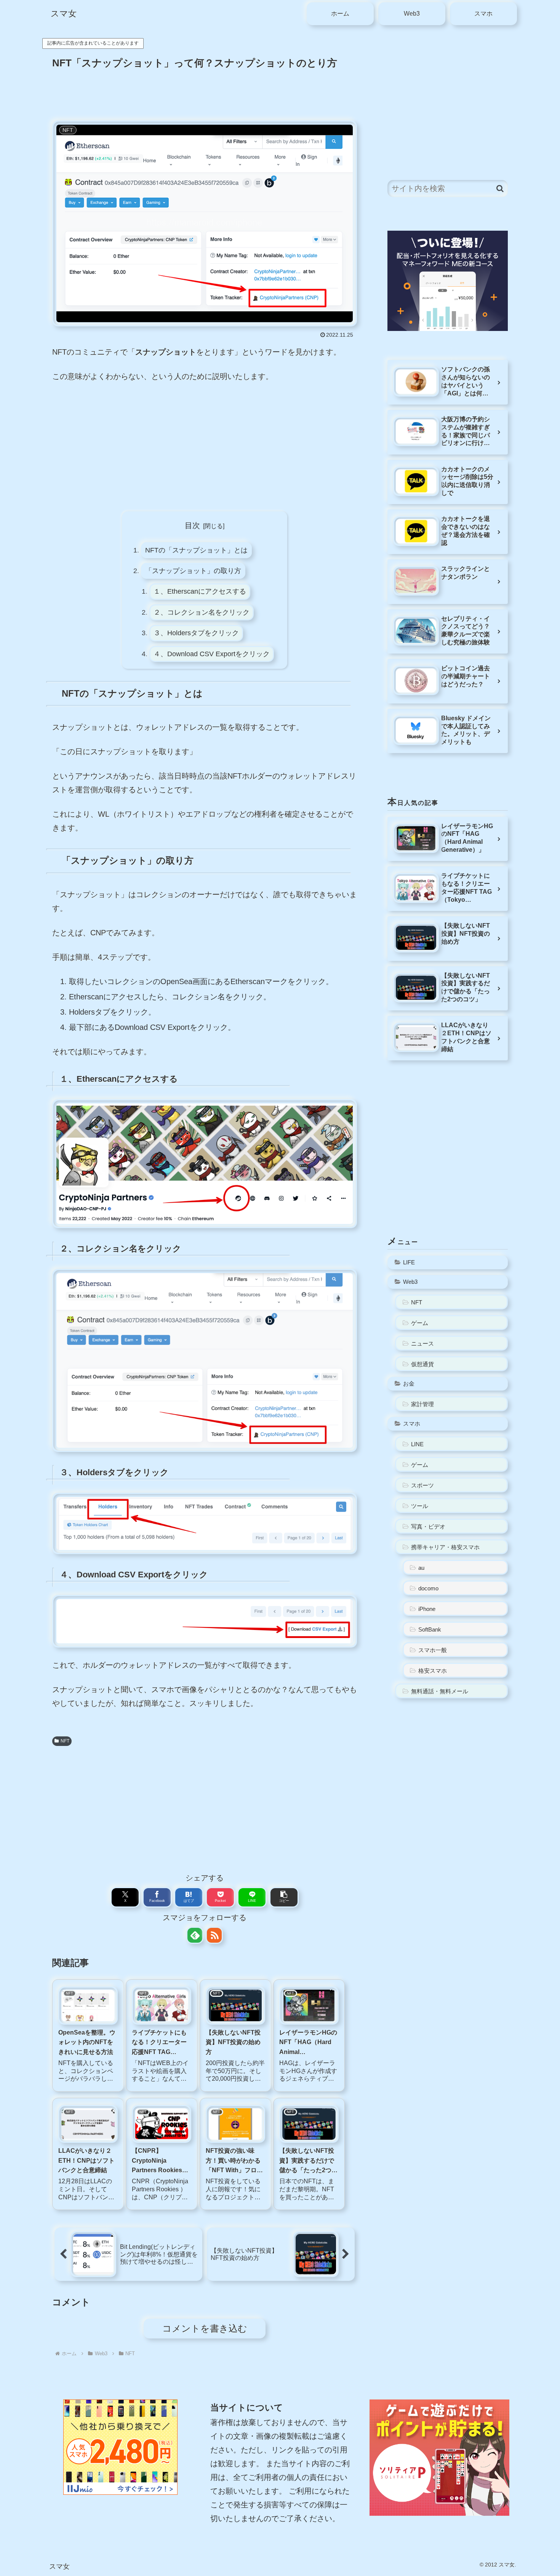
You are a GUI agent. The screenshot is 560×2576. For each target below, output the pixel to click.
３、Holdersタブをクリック (196, 633)
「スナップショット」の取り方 (193, 571)
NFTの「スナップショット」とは (196, 550)
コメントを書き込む (205, 2328)
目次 (192, 525)
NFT (65, 1741)
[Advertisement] (205, 93)
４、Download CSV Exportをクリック (212, 654)
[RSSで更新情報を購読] (214, 1935)
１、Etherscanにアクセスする (200, 591)
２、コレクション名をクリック (202, 612)
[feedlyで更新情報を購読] (195, 1935)
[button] (284, 1897)
